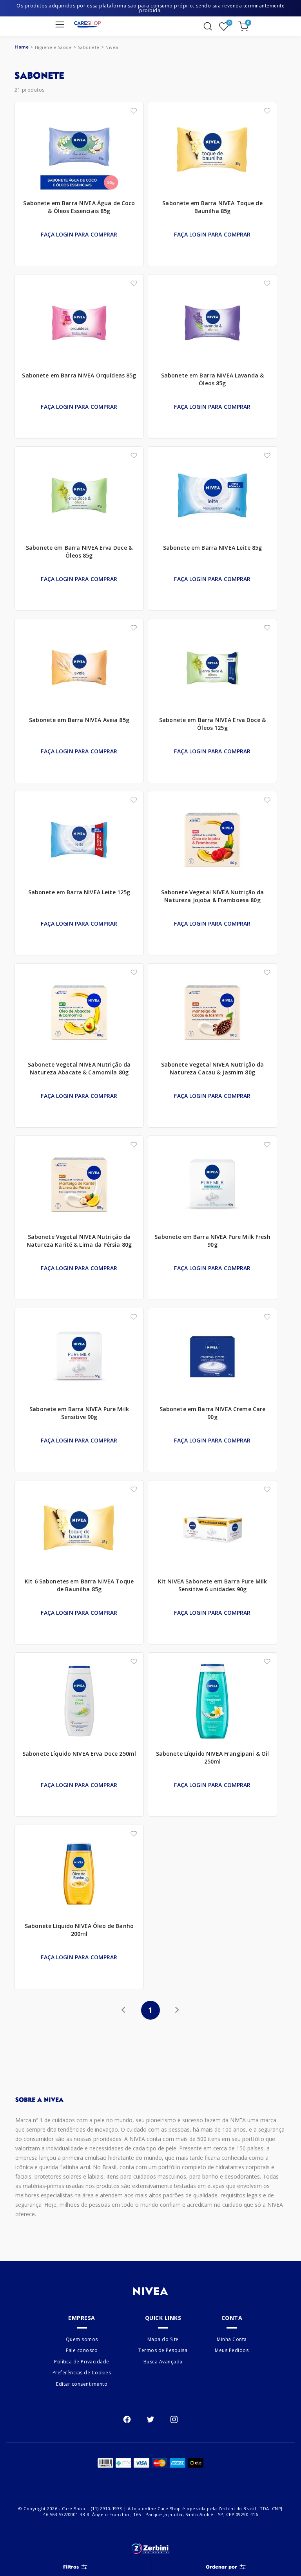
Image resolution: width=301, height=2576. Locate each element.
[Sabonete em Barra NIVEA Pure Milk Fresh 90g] (212, 1186)
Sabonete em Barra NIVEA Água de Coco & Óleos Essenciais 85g (79, 207)
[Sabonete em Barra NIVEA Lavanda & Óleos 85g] (212, 325)
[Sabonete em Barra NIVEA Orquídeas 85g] (79, 325)
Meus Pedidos (232, 2351)
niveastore (22, 47)
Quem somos (82, 2339)
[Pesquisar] (208, 26)
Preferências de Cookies (82, 2373)
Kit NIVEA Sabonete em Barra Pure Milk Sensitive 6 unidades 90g (212, 1585)
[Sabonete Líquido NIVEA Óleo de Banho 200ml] (79, 1876)
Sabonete (89, 47)
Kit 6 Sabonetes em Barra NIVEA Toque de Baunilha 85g (79, 1585)
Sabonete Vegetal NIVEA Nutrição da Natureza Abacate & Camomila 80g (79, 1068)
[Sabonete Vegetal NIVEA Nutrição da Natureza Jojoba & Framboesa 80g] (212, 842)
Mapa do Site (163, 2339)
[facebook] (127, 2419)
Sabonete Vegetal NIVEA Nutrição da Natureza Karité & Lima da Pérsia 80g (79, 1241)
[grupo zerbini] (150, 2549)
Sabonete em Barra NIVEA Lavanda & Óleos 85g (213, 379)
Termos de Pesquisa (163, 2351)
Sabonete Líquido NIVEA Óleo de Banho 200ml (79, 1930)
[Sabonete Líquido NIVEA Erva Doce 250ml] (79, 1703)
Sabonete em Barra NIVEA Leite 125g (79, 892)
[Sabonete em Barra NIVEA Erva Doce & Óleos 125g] (212, 670)
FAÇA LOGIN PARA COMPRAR (79, 234)
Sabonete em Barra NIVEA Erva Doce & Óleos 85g (79, 551)
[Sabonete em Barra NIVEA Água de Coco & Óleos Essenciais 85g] (79, 153)
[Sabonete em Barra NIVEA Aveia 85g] (79, 670)
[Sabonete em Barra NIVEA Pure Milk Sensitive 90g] (79, 1359)
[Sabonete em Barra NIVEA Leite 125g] (79, 842)
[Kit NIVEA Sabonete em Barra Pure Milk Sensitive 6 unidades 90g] (212, 1531)
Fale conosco (82, 2351)
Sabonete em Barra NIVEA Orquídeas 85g (79, 375)
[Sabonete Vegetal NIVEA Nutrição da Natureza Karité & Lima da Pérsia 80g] (79, 1186)
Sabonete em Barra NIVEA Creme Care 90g (213, 1413)
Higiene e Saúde (53, 47)
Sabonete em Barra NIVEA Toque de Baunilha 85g (212, 207)
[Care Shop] (87, 24)
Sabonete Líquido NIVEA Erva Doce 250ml (79, 1754)
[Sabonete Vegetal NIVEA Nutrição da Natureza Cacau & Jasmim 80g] (212, 1014)
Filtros (71, 2567)
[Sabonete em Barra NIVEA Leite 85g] (212, 497)
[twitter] (150, 2419)
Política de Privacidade (82, 2362)
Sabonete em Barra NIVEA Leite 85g (213, 548)
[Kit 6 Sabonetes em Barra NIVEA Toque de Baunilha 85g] (79, 1531)
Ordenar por (221, 2567)
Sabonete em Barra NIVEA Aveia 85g (79, 720)
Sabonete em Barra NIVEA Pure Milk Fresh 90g (212, 1241)
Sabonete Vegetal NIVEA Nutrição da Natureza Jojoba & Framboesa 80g (213, 896)
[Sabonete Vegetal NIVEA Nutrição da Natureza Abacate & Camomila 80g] (79, 1014)
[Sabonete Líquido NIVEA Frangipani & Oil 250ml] (212, 1703)
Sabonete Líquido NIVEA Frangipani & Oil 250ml (212, 1757)
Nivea (112, 47)
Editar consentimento (82, 2384)
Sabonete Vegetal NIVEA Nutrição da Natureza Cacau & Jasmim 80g (213, 1068)
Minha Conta (232, 2339)
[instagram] (174, 2419)
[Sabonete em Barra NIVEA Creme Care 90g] (212, 1359)
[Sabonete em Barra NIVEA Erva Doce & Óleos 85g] (79, 497)
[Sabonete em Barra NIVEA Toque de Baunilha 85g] (212, 153)
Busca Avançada (163, 2362)
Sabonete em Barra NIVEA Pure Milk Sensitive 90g (79, 1413)
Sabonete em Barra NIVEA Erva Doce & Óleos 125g (212, 724)
